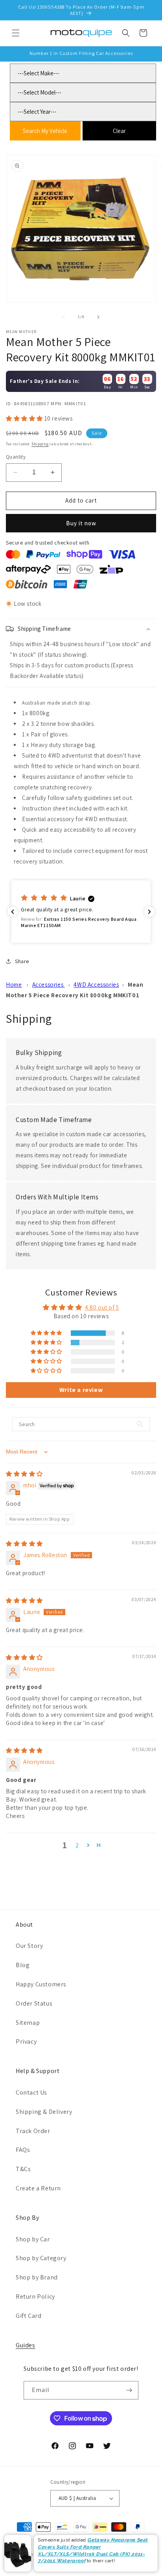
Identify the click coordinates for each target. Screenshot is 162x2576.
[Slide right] (98, 317)
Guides (26, 2345)
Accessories (49, 985)
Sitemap (28, 2023)
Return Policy (35, 2296)
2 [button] (77, 1845)
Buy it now (81, 523)
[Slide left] (64, 317)
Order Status (34, 2003)
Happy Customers (41, 1984)
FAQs (23, 2150)
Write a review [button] (81, 1390)
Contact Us (31, 2092)
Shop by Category (41, 2258)
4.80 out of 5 (102, 1307)
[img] (24, 1474)
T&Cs (23, 2169)
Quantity (16, 457)
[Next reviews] (149, 912)
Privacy (26, 2041)
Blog (23, 1965)
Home (14, 985)
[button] (16, 33)
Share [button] (22, 961)
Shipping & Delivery (44, 2112)
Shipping (40, 444)
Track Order (33, 2131)
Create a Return (38, 2188)
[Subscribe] (129, 2390)
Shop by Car (33, 2239)
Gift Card (29, 2316)
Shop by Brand (37, 2277)
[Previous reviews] (13, 912)
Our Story (29, 1946)
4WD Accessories (96, 985)
